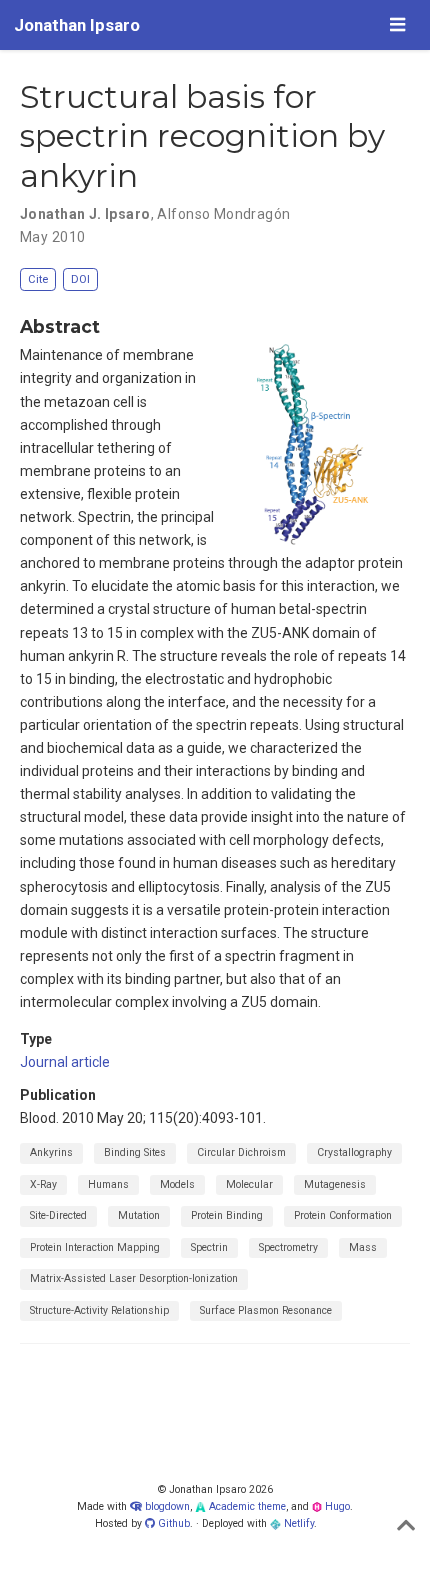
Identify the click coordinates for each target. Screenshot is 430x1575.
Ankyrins (51, 1152)
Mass (363, 1247)
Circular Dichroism (241, 1152)
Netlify (297, 1523)
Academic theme (246, 1506)
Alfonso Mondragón (223, 214)
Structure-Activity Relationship (99, 1310)
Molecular (249, 1184)
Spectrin (209, 1247)
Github (172, 1523)
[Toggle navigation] (397, 25)
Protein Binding (227, 1215)
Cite (38, 279)
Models (177, 1184)
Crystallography (354, 1152)
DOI (80, 279)
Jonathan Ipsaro (77, 25)
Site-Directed (58, 1215)
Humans (108, 1184)
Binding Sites (135, 1152)
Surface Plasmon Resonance (266, 1310)
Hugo (336, 1506)
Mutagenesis (335, 1184)
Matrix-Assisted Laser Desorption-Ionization (134, 1278)
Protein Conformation (343, 1215)
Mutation (139, 1215)
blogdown (167, 1506)
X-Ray (43, 1184)
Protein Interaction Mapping (95, 1247)
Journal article (65, 1062)
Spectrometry (288, 1247)
